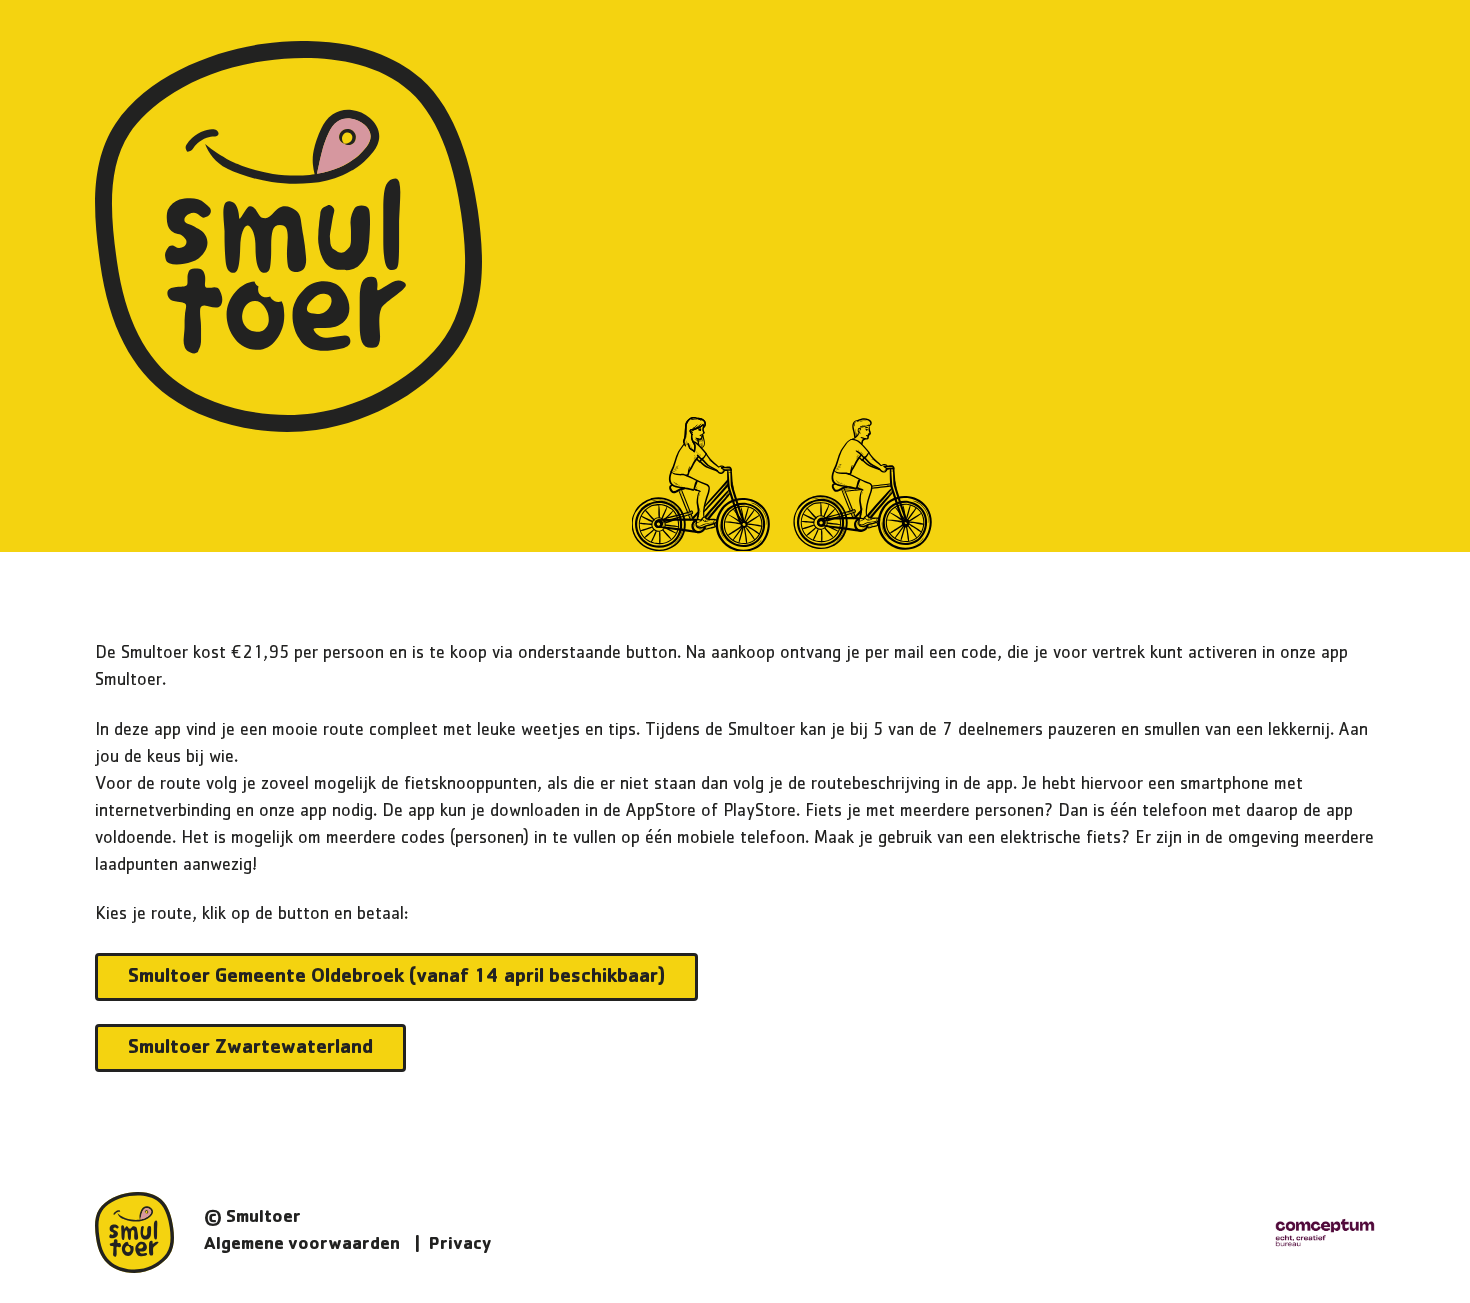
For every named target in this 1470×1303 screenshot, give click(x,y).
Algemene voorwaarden (302, 1246)
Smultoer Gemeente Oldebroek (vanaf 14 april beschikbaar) (396, 978)
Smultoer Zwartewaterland (250, 1049)
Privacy (460, 1246)
